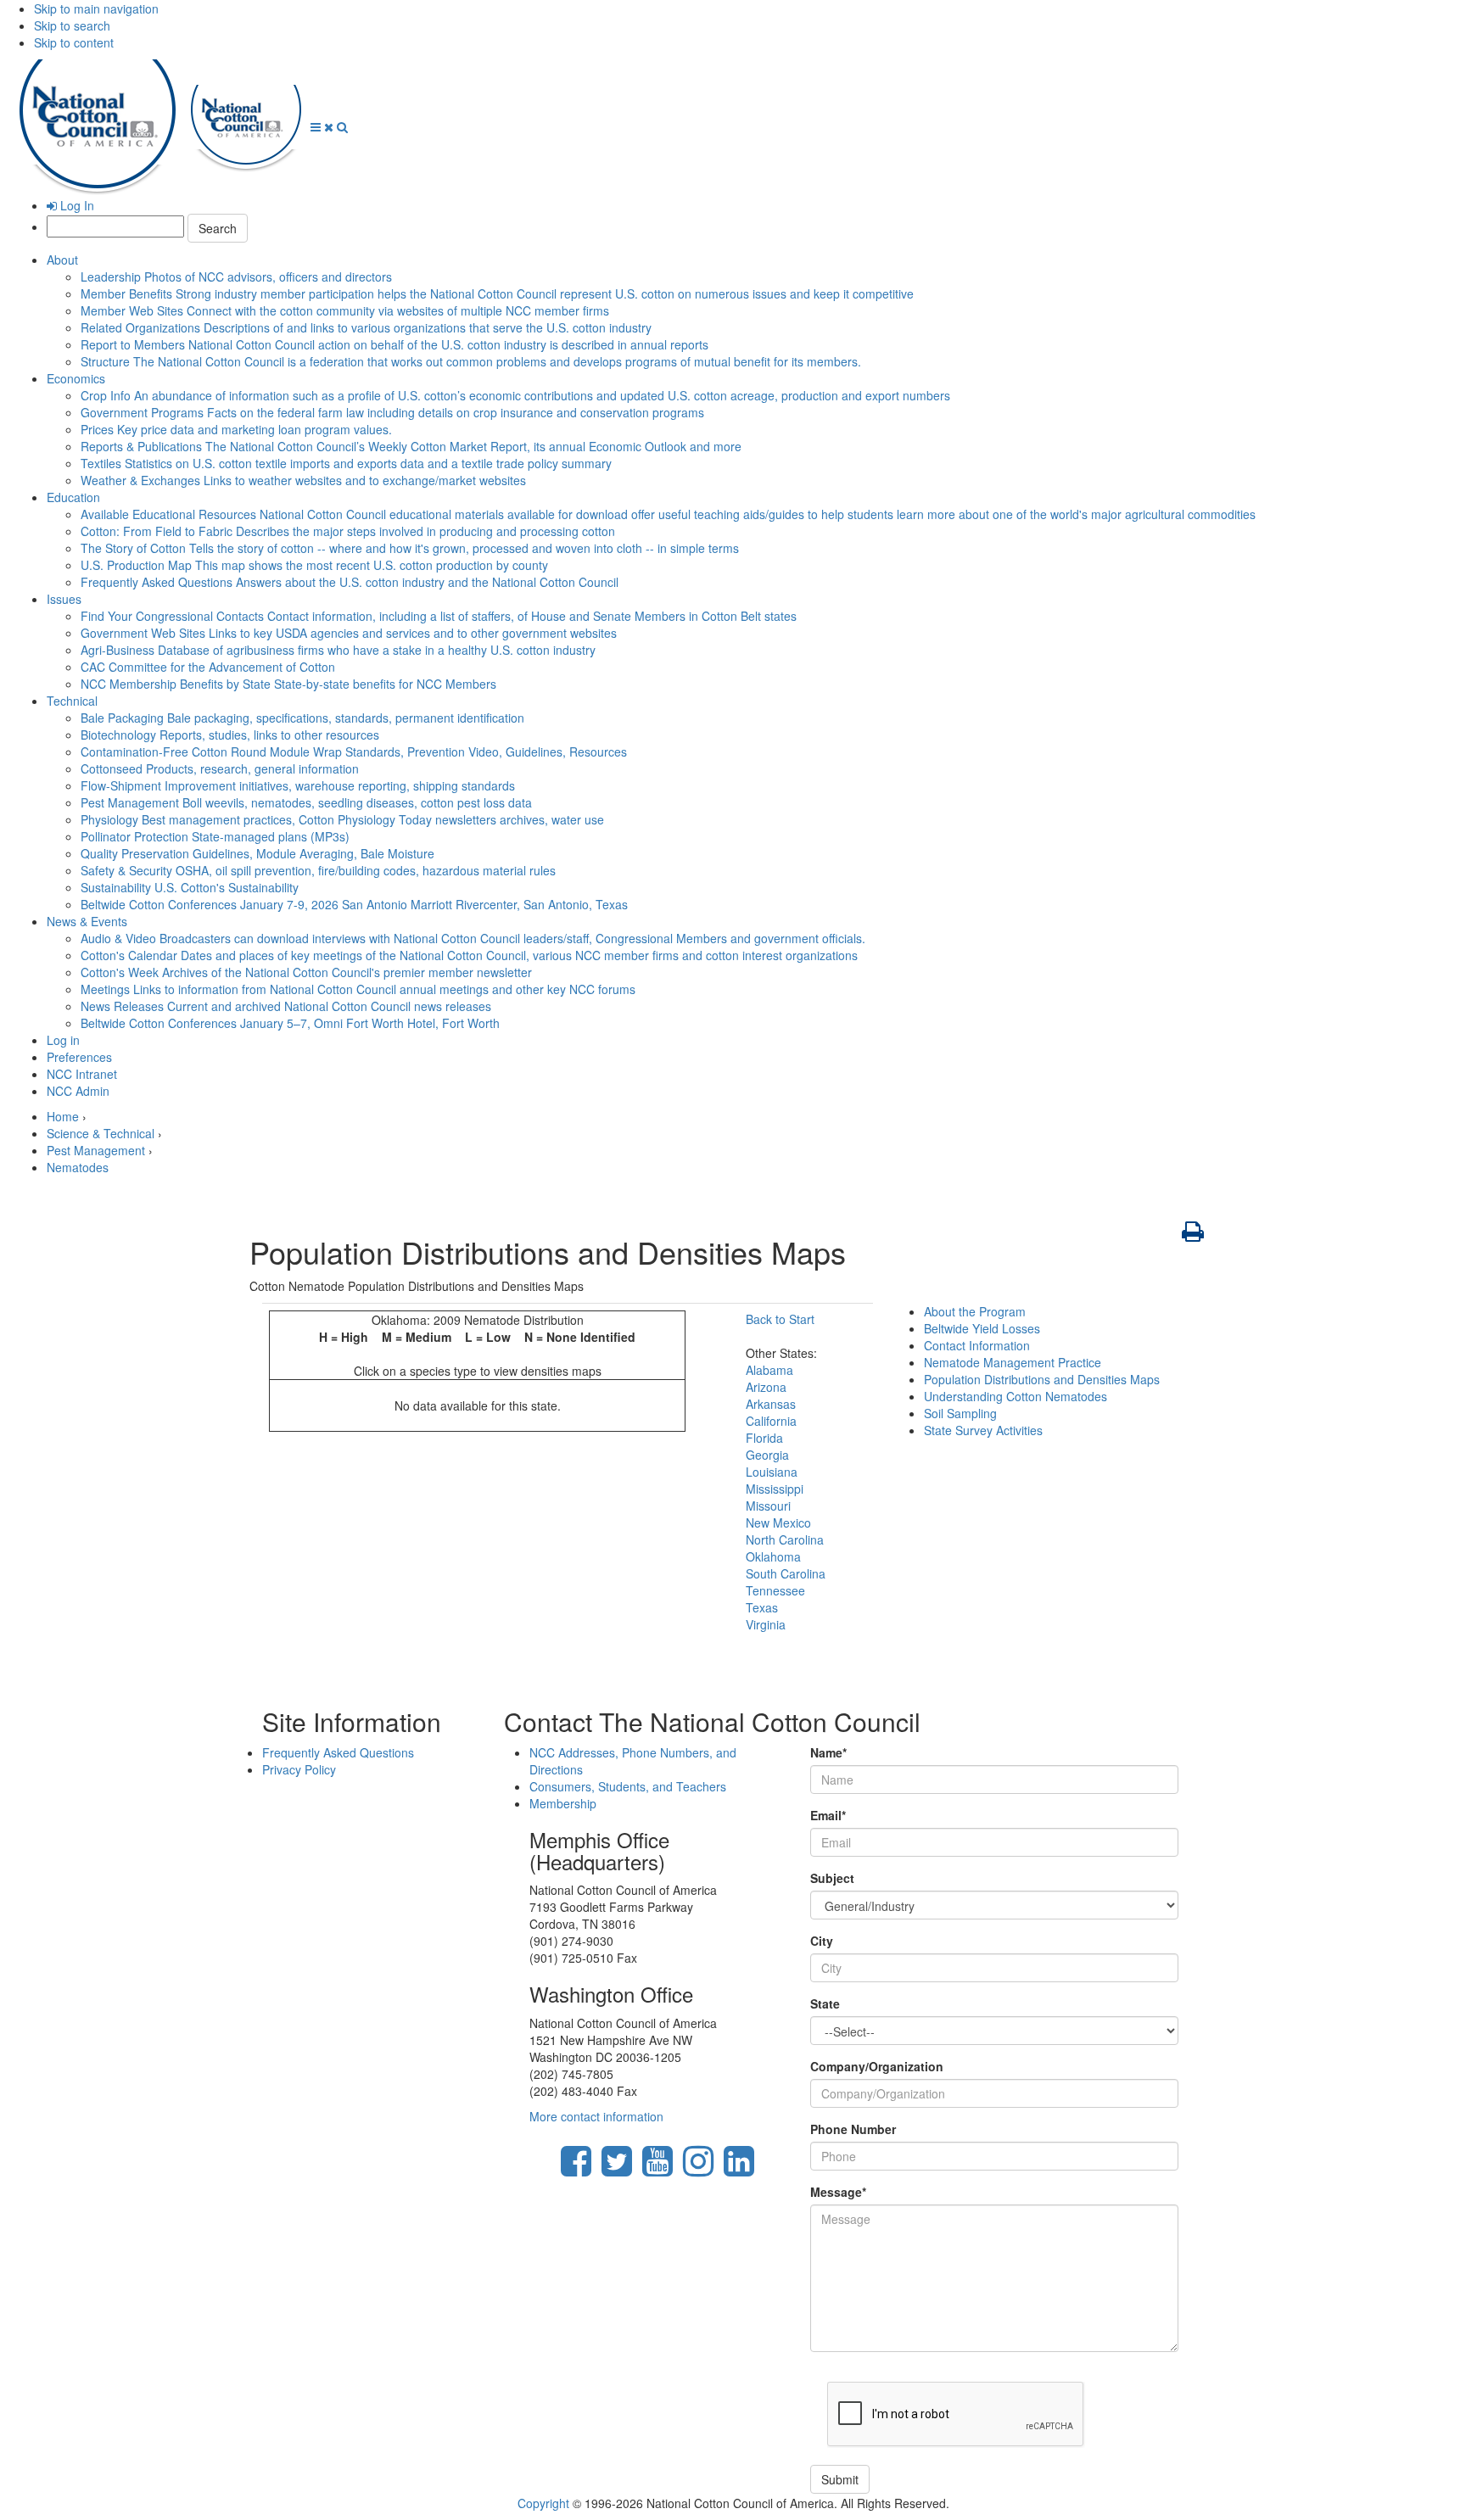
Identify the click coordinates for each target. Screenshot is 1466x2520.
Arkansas (771, 1404)
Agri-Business (338, 650)
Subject (832, 1878)
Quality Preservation (257, 853)
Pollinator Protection (215, 836)
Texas (762, 1607)
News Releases (286, 1006)
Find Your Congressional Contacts (439, 616)
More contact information (596, 2116)
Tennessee (775, 1590)
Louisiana (772, 1472)
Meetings (358, 989)
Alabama (769, 1370)
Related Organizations (366, 327)
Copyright (543, 2503)
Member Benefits (497, 293)
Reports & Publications (411, 446)
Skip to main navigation (96, 8)
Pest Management (306, 802)
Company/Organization (877, 2066)
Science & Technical (101, 1133)
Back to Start (780, 1319)
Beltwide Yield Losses (982, 1328)
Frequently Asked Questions (350, 582)
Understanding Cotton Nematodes (1016, 1396)
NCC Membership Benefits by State (288, 684)
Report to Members (394, 344)
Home (63, 1116)
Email (828, 1815)
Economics (76, 378)
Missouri (768, 1506)
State (825, 2003)
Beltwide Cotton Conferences (354, 904)
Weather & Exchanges (303, 480)
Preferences (79, 1057)
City (822, 1941)
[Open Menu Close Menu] (324, 126)
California (771, 1421)
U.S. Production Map (314, 565)
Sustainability (190, 887)
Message (838, 2192)
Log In (76, 205)
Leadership (236, 277)
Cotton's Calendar (469, 955)
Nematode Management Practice (1013, 1362)
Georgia (767, 1455)
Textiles (346, 463)
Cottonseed (220, 768)
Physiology (342, 819)
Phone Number (853, 2129)
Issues (64, 599)
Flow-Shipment (298, 785)
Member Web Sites (345, 310)
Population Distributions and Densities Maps (1042, 1379)
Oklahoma (773, 1556)
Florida (764, 1438)
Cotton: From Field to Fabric (348, 531)
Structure (471, 361)
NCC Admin (78, 1091)
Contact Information (977, 1345)
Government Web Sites (349, 633)
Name (828, 1752)
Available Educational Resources (668, 514)
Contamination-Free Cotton (354, 752)
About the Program (975, 1311)
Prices (236, 429)
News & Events (87, 921)
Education (73, 497)
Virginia (766, 1624)
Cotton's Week (306, 972)
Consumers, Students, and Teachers (628, 1786)
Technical (72, 701)
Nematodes (78, 1167)
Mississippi (775, 1489)
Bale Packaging (302, 718)
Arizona (766, 1387)
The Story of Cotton (410, 548)
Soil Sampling (960, 1413)
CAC (208, 667)
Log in (63, 1040)
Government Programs (392, 412)
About (62, 260)
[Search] (342, 126)
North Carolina (785, 1539)
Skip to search (72, 25)
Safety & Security (318, 870)
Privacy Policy (299, 1769)
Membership (563, 1803)
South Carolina (786, 1573)
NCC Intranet (82, 1074)
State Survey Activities (983, 1430)
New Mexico (778, 1523)
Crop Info (515, 395)
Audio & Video (473, 938)
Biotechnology (230, 735)
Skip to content (74, 42)
